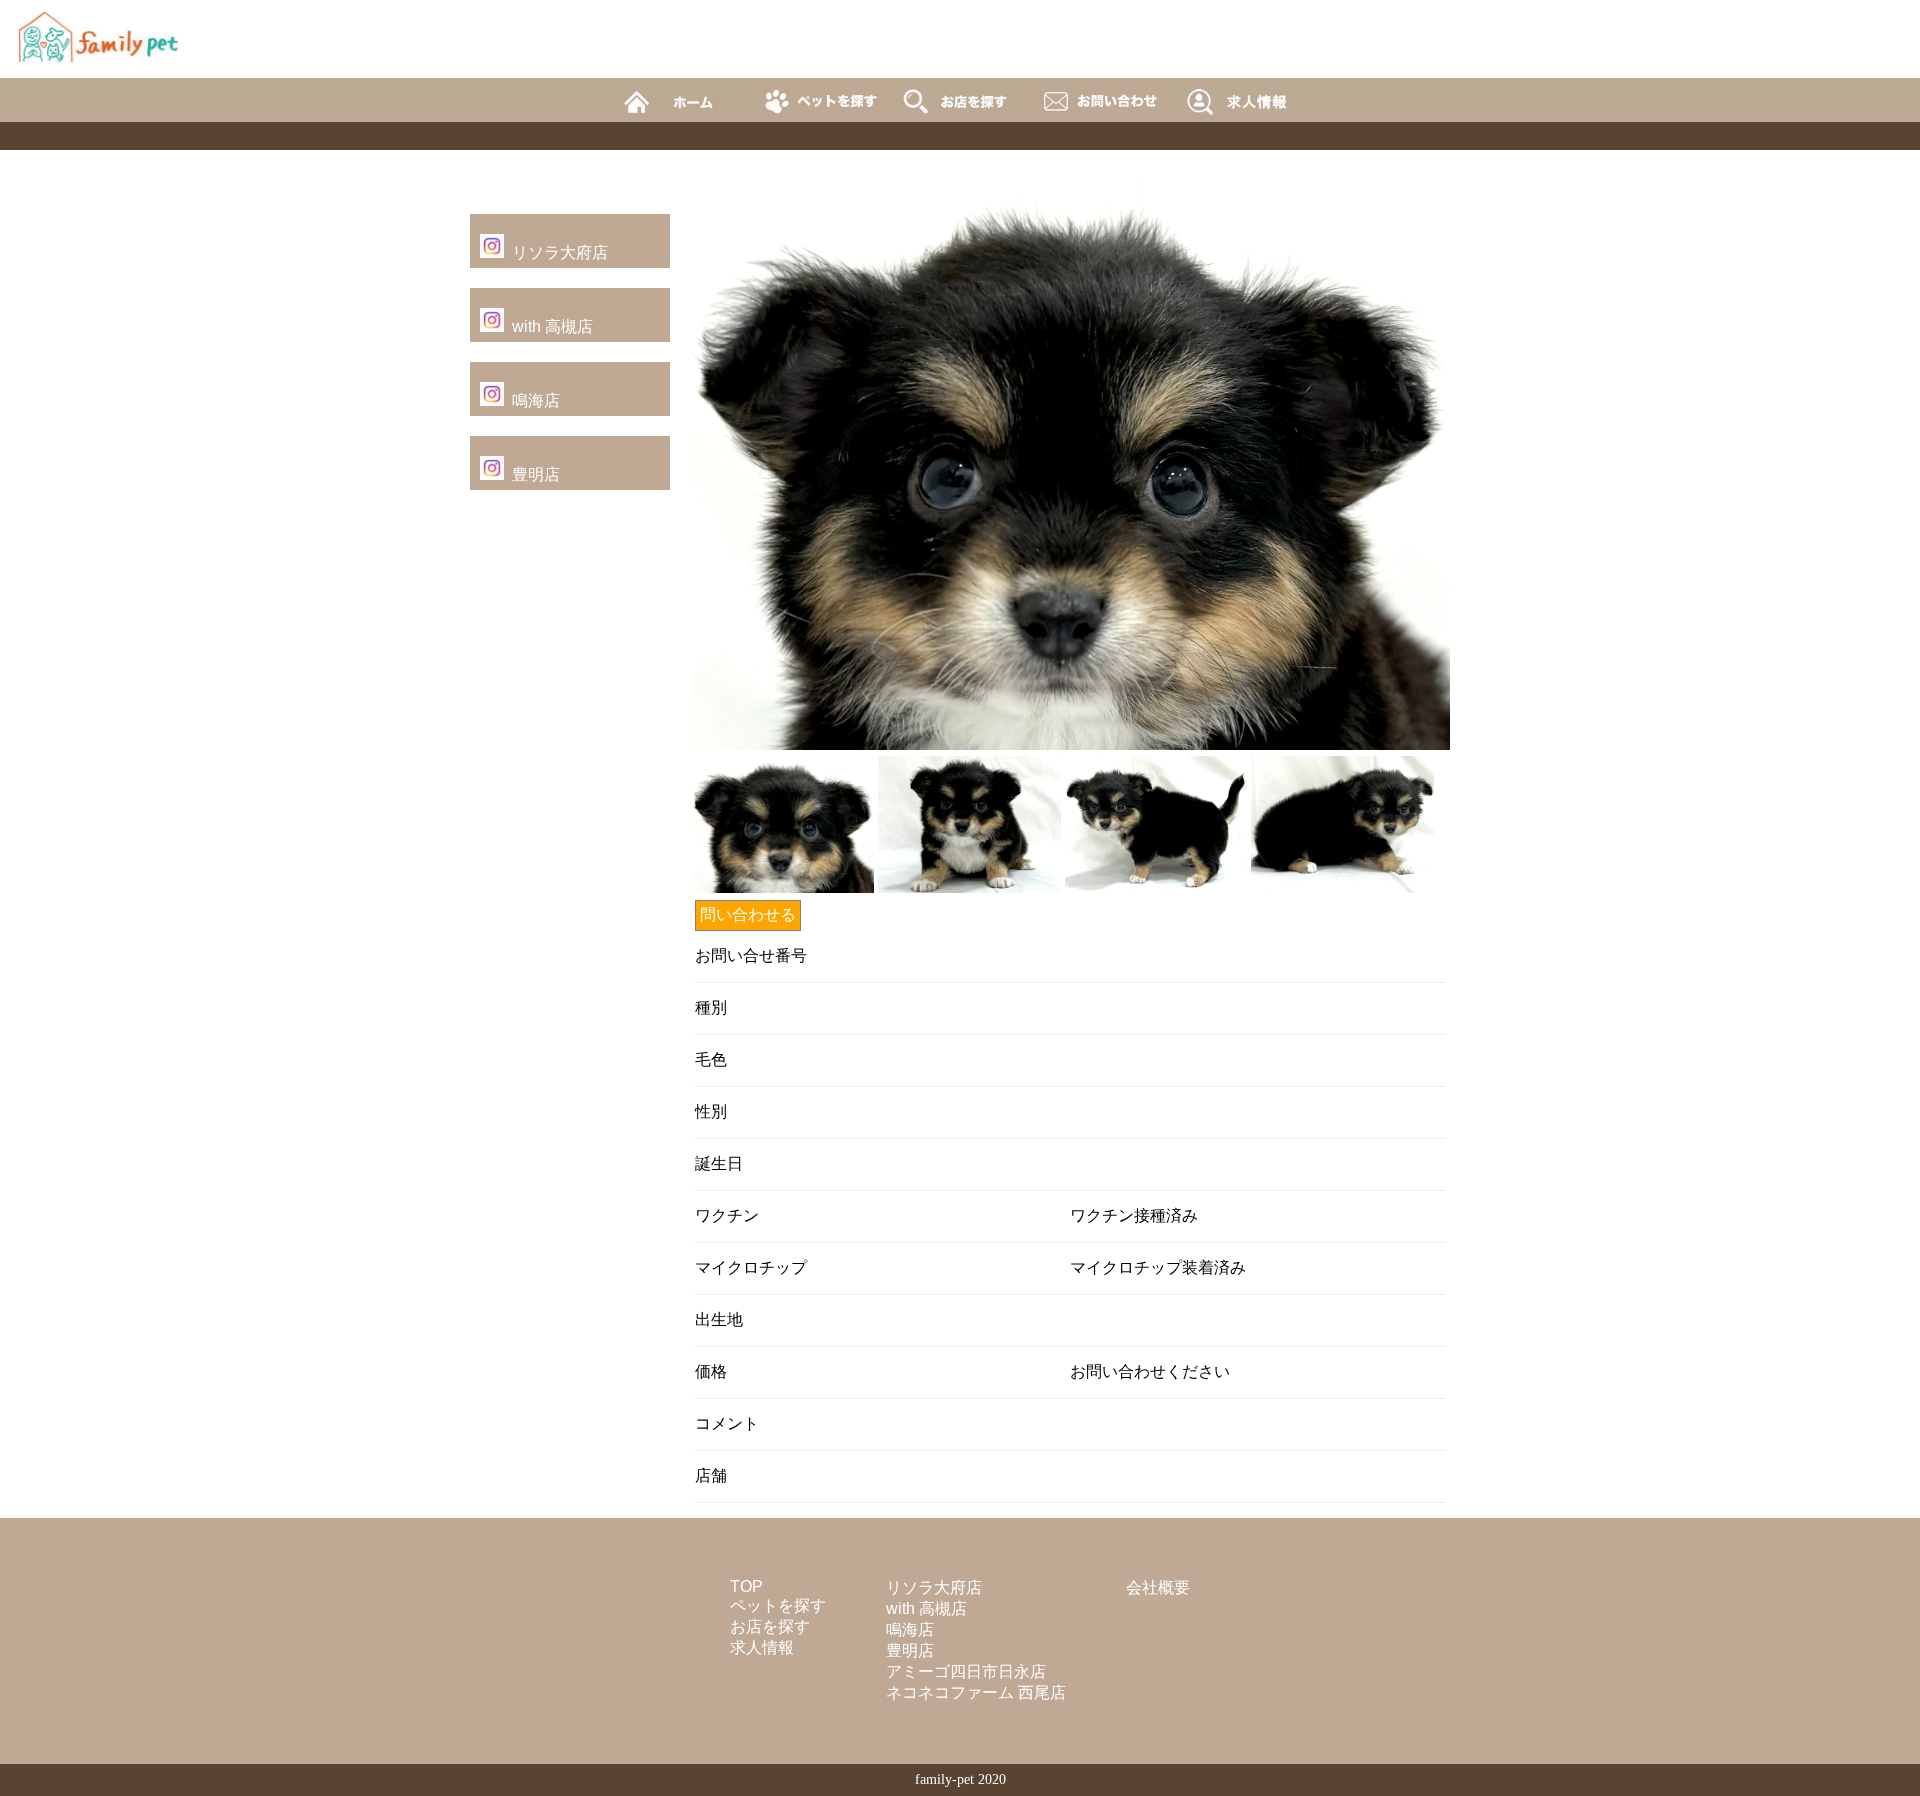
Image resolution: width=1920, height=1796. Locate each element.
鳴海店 (536, 400)
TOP (746, 1586)
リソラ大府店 (560, 252)
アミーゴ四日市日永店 (966, 1671)
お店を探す (770, 1626)
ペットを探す (778, 1605)
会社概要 (1158, 1587)
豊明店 (536, 474)
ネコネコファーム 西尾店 (976, 1692)
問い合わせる (748, 914)
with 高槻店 (552, 326)
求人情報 (762, 1647)
